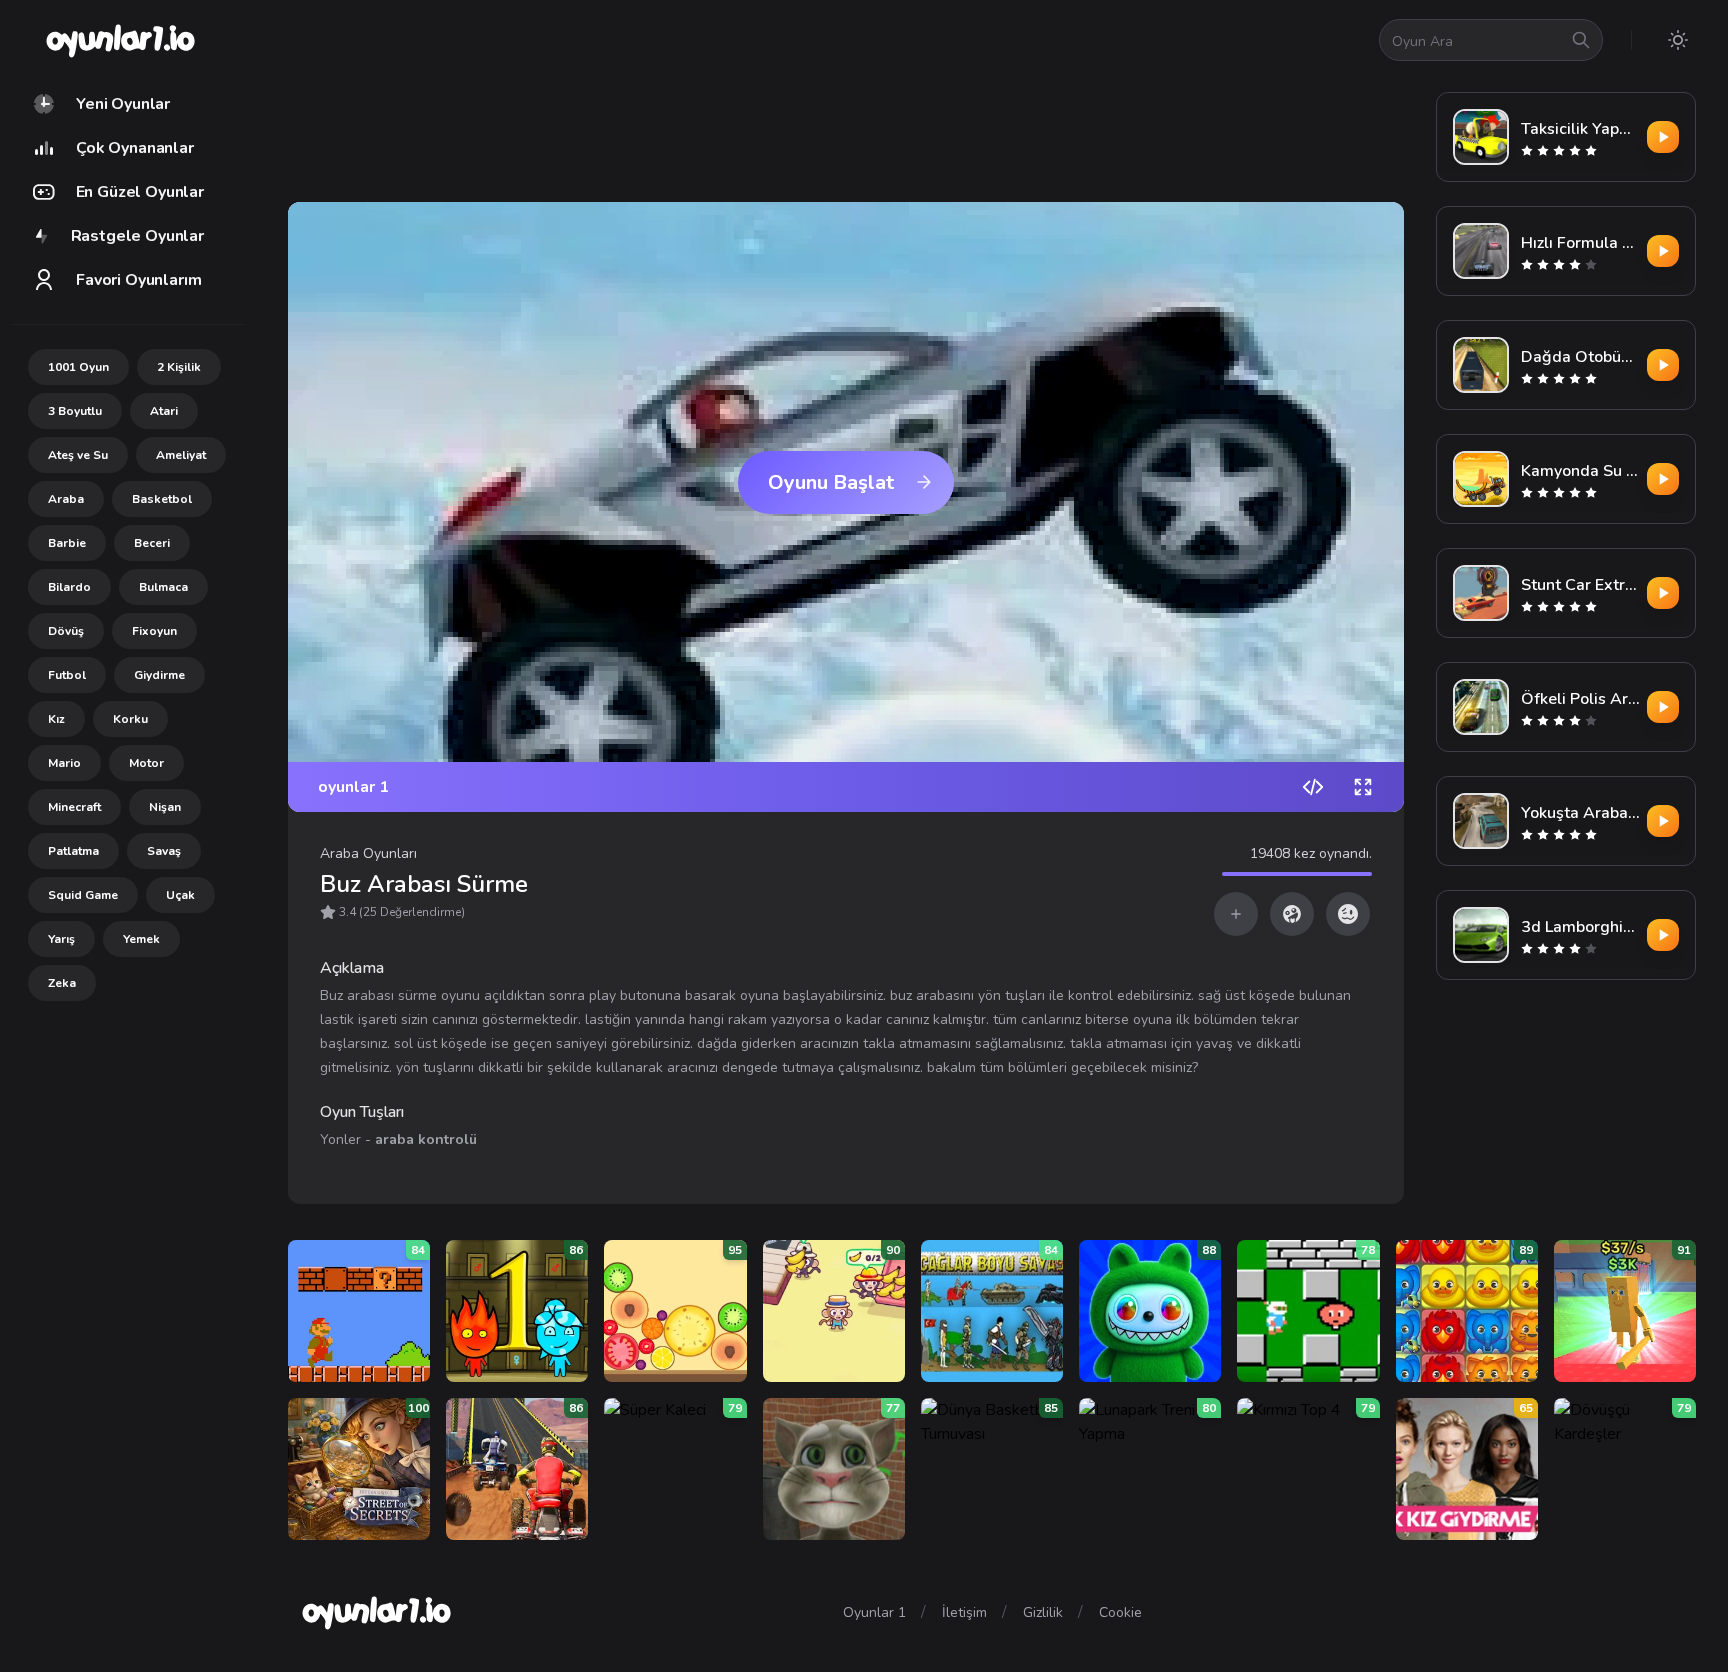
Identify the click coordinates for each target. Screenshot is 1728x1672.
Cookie (1120, 1612)
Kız (56, 719)
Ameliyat (181, 455)
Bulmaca (163, 587)
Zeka (62, 983)
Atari (164, 411)
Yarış (61, 939)
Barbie (67, 543)
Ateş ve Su (78, 455)
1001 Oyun (78, 367)
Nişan (165, 807)
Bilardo (69, 587)
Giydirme (159, 675)
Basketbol (162, 499)
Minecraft (74, 807)
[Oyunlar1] (118, 40)
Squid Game (83, 895)
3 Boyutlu (75, 411)
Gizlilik (1043, 1612)
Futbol (67, 675)
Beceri (152, 543)
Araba (66, 499)
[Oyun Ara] (1581, 40)
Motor (146, 763)
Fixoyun (154, 631)
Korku (130, 719)
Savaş (164, 851)
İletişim (964, 1612)
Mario (64, 763)
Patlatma (73, 851)
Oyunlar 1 (874, 1612)
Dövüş (66, 631)
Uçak (180, 895)
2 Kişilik (179, 367)
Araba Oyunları (368, 853)
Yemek (141, 939)
